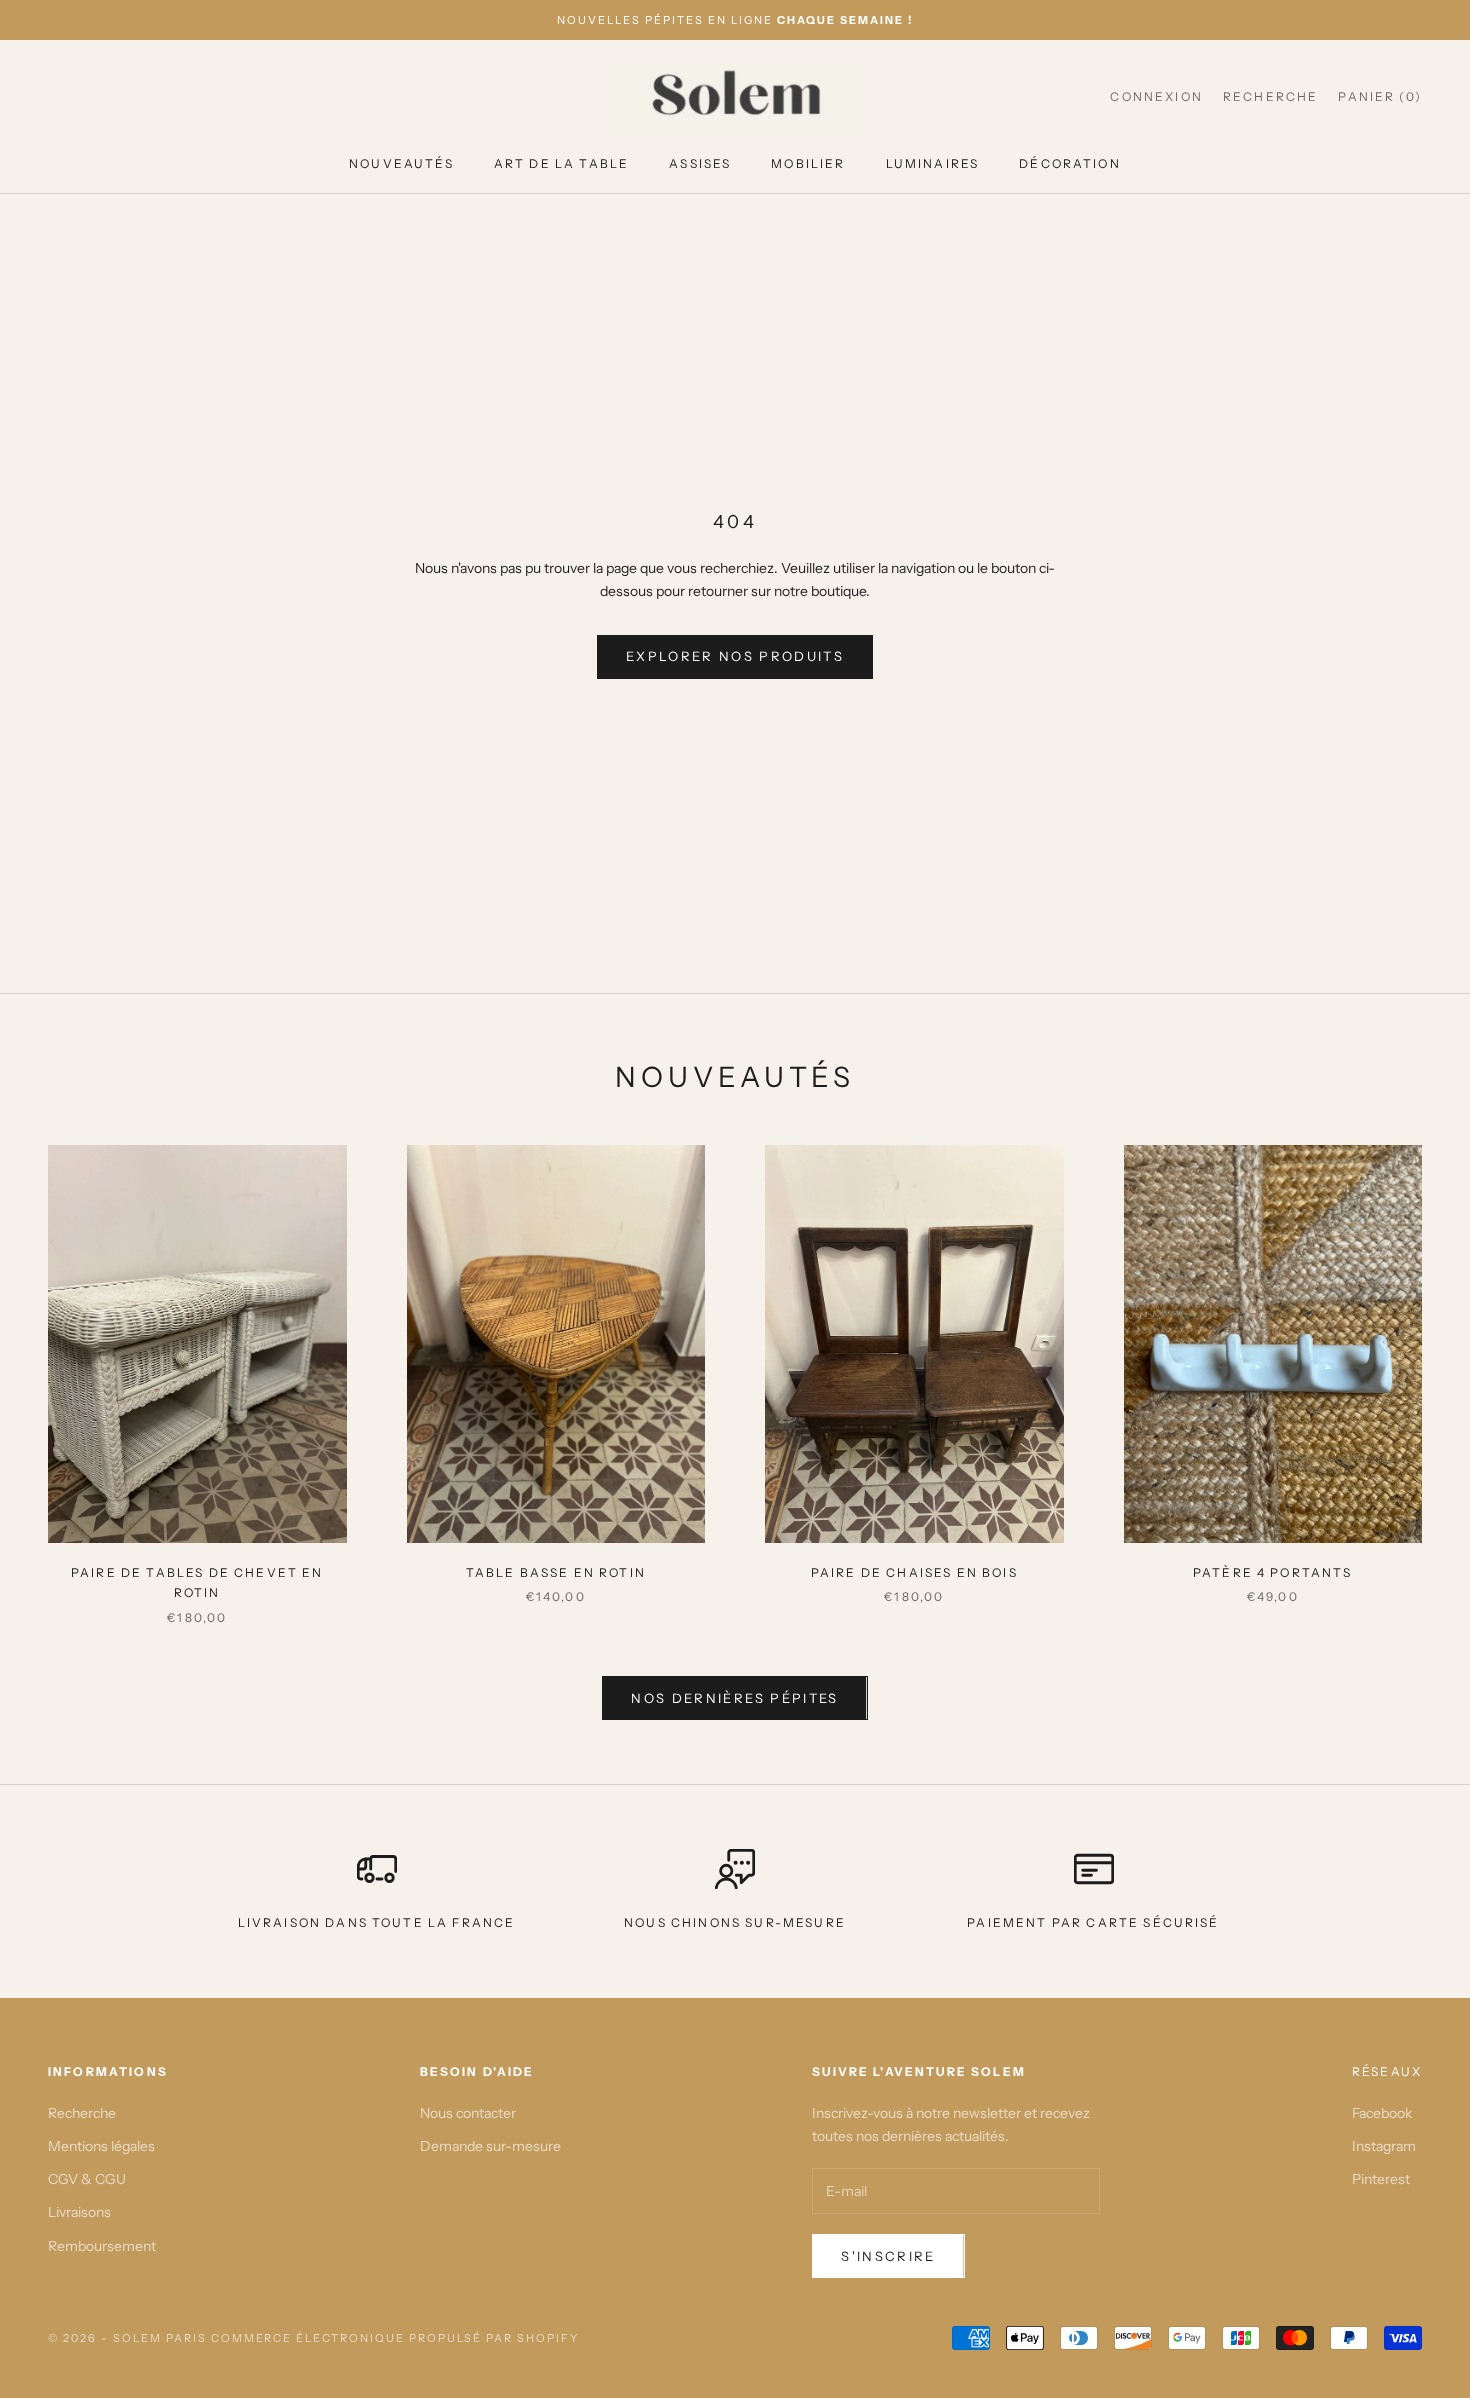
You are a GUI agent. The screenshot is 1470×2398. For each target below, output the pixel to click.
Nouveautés (401, 163)
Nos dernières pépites (734, 1698)
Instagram (1384, 2146)
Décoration (1070, 163)
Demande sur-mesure (490, 2146)
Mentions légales (101, 2146)
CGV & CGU (87, 2179)
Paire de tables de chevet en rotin (197, 1582)
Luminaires (933, 163)
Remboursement (102, 2246)
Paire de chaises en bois (914, 1572)
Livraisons (79, 2212)
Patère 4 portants (1273, 1572)
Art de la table (561, 163)
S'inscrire (888, 2256)
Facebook (1382, 2113)
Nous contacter (468, 2113)
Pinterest (1381, 2179)
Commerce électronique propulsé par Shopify (395, 2338)
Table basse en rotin (556, 1572)
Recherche (82, 2113)
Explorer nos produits (735, 656)
